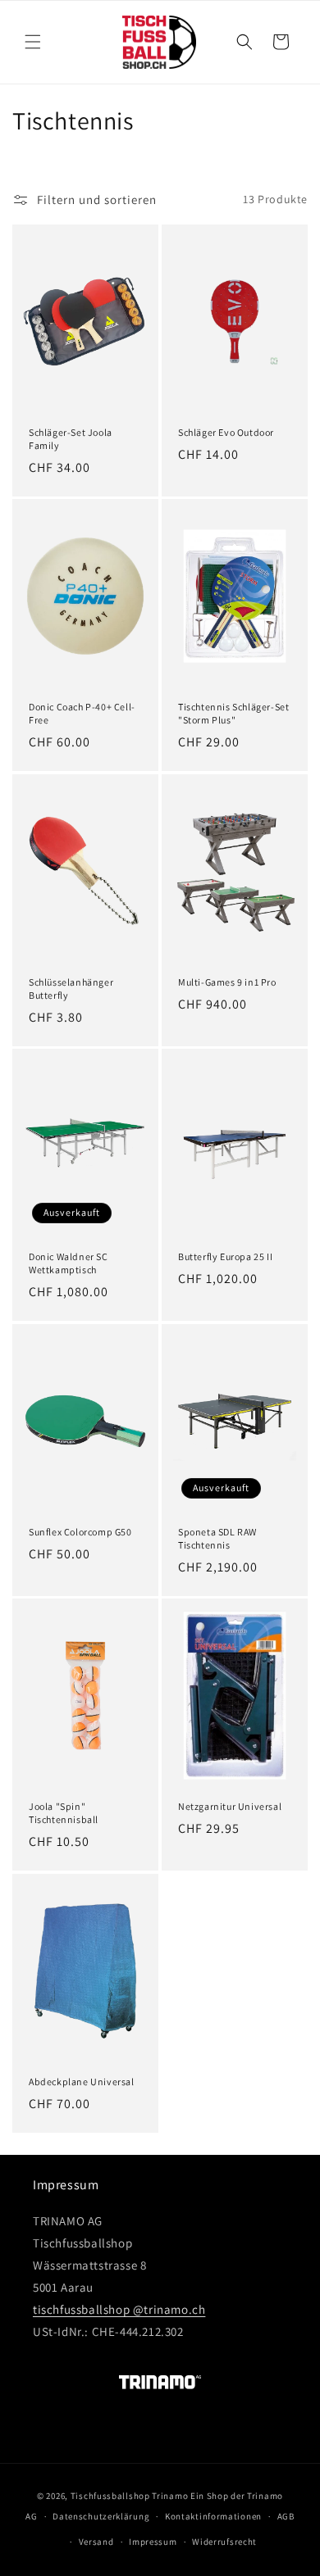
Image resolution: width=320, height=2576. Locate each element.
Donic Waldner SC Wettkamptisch (69, 1263)
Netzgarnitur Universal (230, 1806)
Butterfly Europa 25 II (225, 1256)
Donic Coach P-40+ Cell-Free (82, 713)
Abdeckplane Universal (82, 2082)
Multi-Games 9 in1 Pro (227, 982)
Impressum (153, 2542)
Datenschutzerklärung (101, 2516)
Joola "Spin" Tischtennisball (64, 1813)
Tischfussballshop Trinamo (130, 2496)
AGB (286, 2516)
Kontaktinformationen (213, 2516)
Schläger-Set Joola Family (71, 439)
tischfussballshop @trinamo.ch (119, 2309)
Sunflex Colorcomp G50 (80, 1532)
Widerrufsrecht (224, 2542)
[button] (33, 42)
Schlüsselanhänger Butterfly (71, 989)
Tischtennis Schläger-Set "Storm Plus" (233, 713)
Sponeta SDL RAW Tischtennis (217, 1538)
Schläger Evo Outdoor (226, 432)
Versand (96, 2542)
